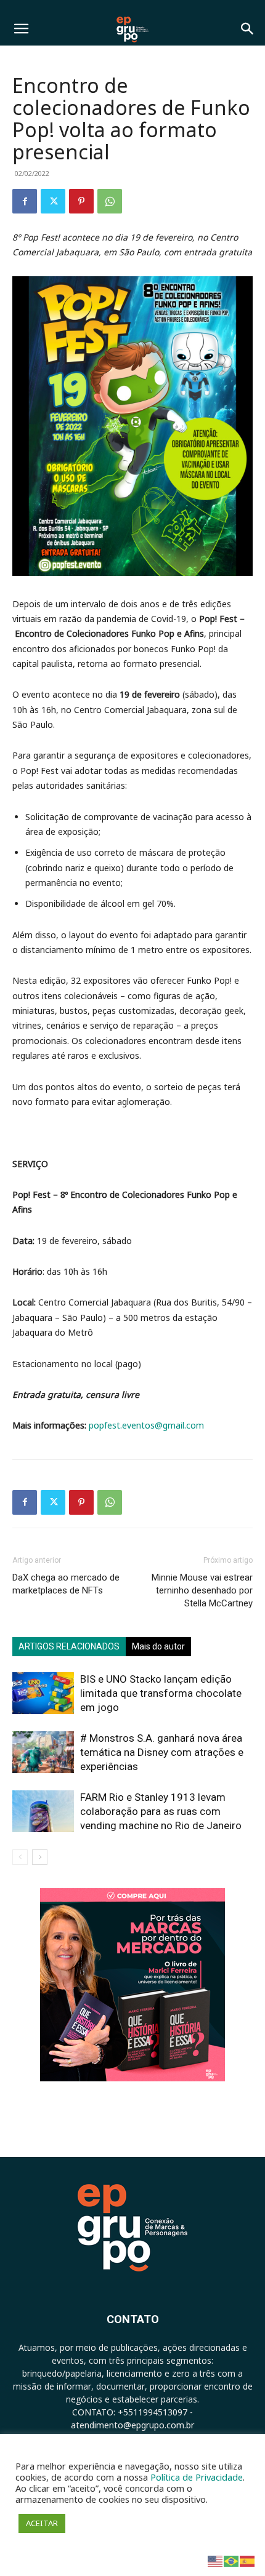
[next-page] (40, 1857)
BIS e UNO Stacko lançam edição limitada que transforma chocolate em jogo (161, 1693)
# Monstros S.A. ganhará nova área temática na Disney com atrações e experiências (162, 1752)
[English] (216, 2560)
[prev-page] (20, 1857)
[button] (21, 29)
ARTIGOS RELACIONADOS (69, 1646)
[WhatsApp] (110, 201)
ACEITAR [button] (42, 2523)
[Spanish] (248, 2560)
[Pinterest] (81, 201)
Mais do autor (158, 1646)
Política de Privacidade (197, 2477)
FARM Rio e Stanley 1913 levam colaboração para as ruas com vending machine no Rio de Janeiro (161, 1811)
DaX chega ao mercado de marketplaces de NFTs (66, 1584)
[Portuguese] (232, 2560)
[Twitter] (53, 201)
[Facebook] (25, 201)
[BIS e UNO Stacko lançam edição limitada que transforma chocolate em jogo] (43, 1693)
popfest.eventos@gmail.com (146, 1425)
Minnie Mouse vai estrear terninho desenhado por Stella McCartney (202, 1590)
